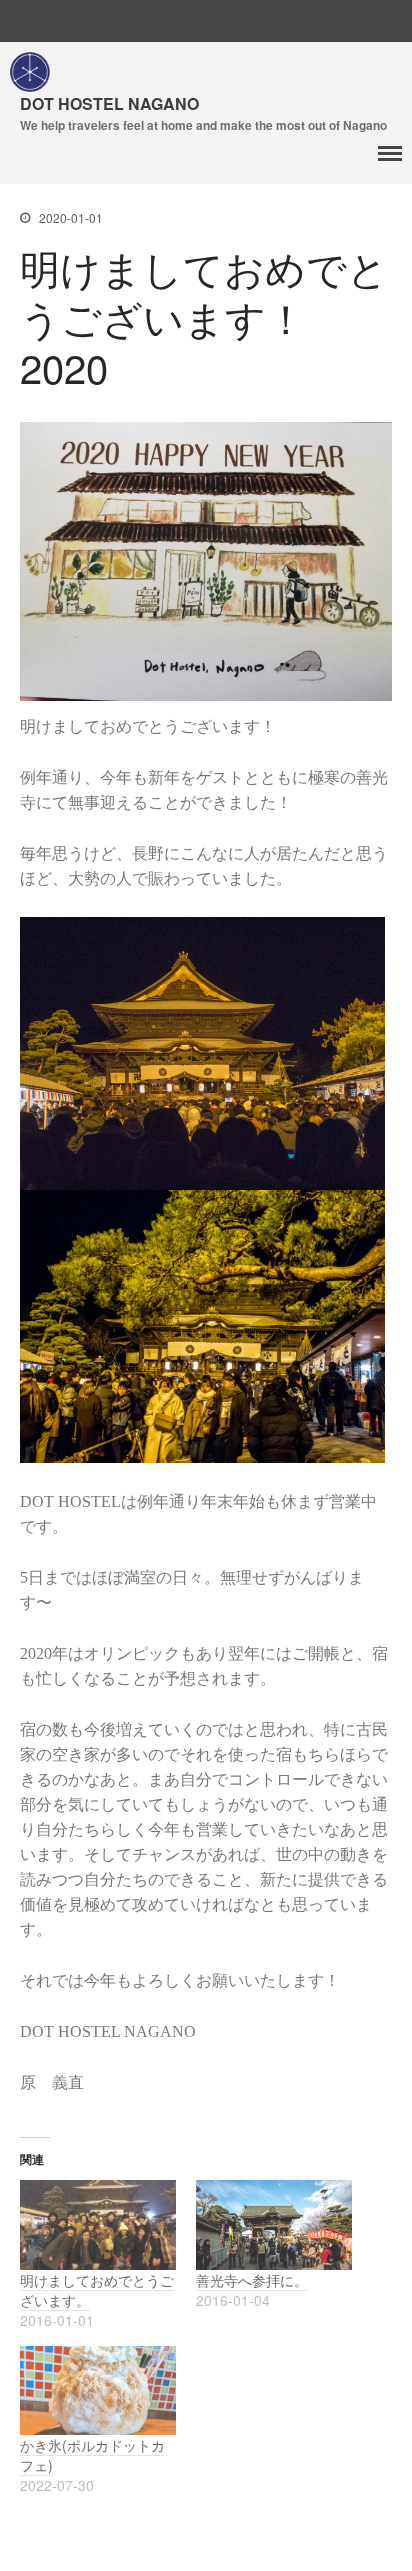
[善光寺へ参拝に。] (274, 2224)
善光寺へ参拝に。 (252, 2280)
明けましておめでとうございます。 (97, 2290)
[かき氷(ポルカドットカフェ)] (98, 2390)
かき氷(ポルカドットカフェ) (92, 2455)
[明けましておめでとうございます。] (98, 2224)
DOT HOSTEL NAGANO (109, 103)
